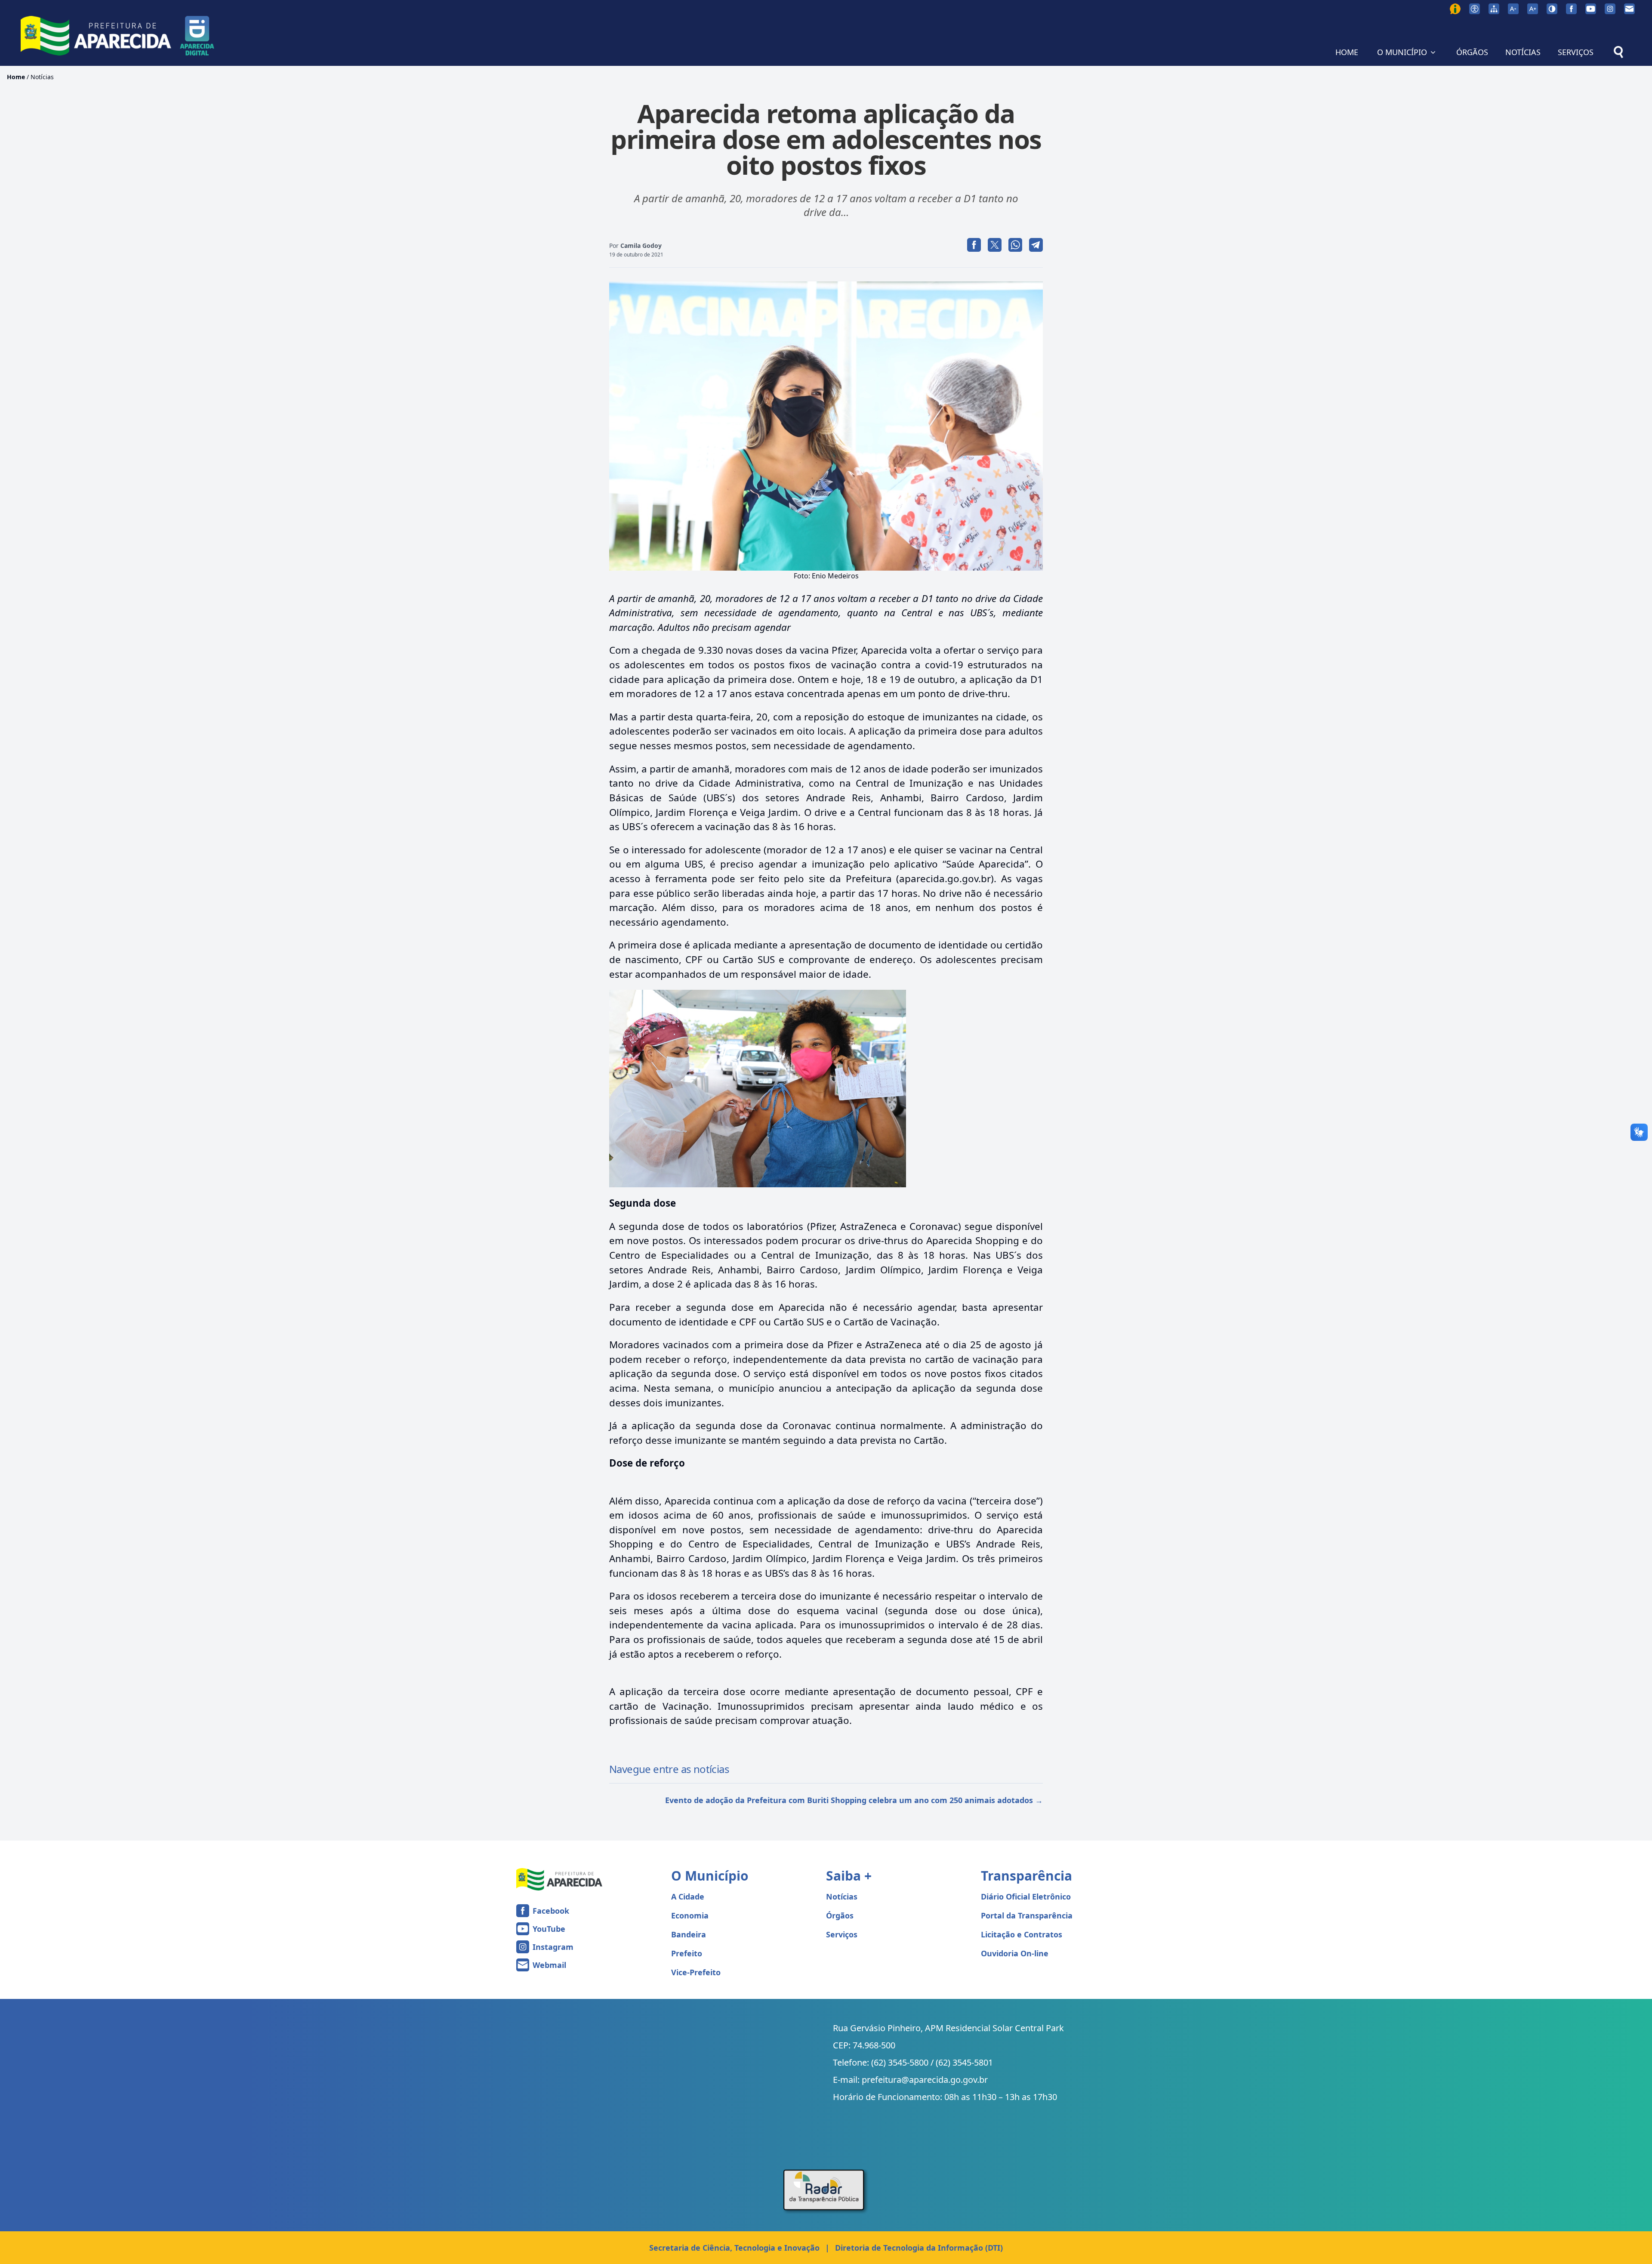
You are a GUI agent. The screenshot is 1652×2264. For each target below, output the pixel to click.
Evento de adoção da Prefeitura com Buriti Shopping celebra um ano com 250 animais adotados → (854, 1800)
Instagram (553, 1947)
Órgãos (840, 1915)
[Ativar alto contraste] (1552, 9)
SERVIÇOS (1576, 52)
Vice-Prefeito (696, 1972)
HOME (1347, 52)
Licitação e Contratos (1022, 1934)
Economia (690, 1915)
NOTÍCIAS (1523, 52)
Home (16, 77)
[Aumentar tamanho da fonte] (1533, 9)
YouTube (549, 1929)
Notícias (42, 77)
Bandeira (689, 1934)
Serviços (842, 1934)
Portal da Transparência (1027, 1915)
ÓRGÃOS (1472, 52)
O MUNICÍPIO (1402, 52)
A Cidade (688, 1896)
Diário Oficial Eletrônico (1026, 1896)
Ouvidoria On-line (1015, 1953)
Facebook (551, 1911)
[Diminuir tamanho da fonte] (1513, 9)
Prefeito (687, 1953)
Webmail (549, 1965)
